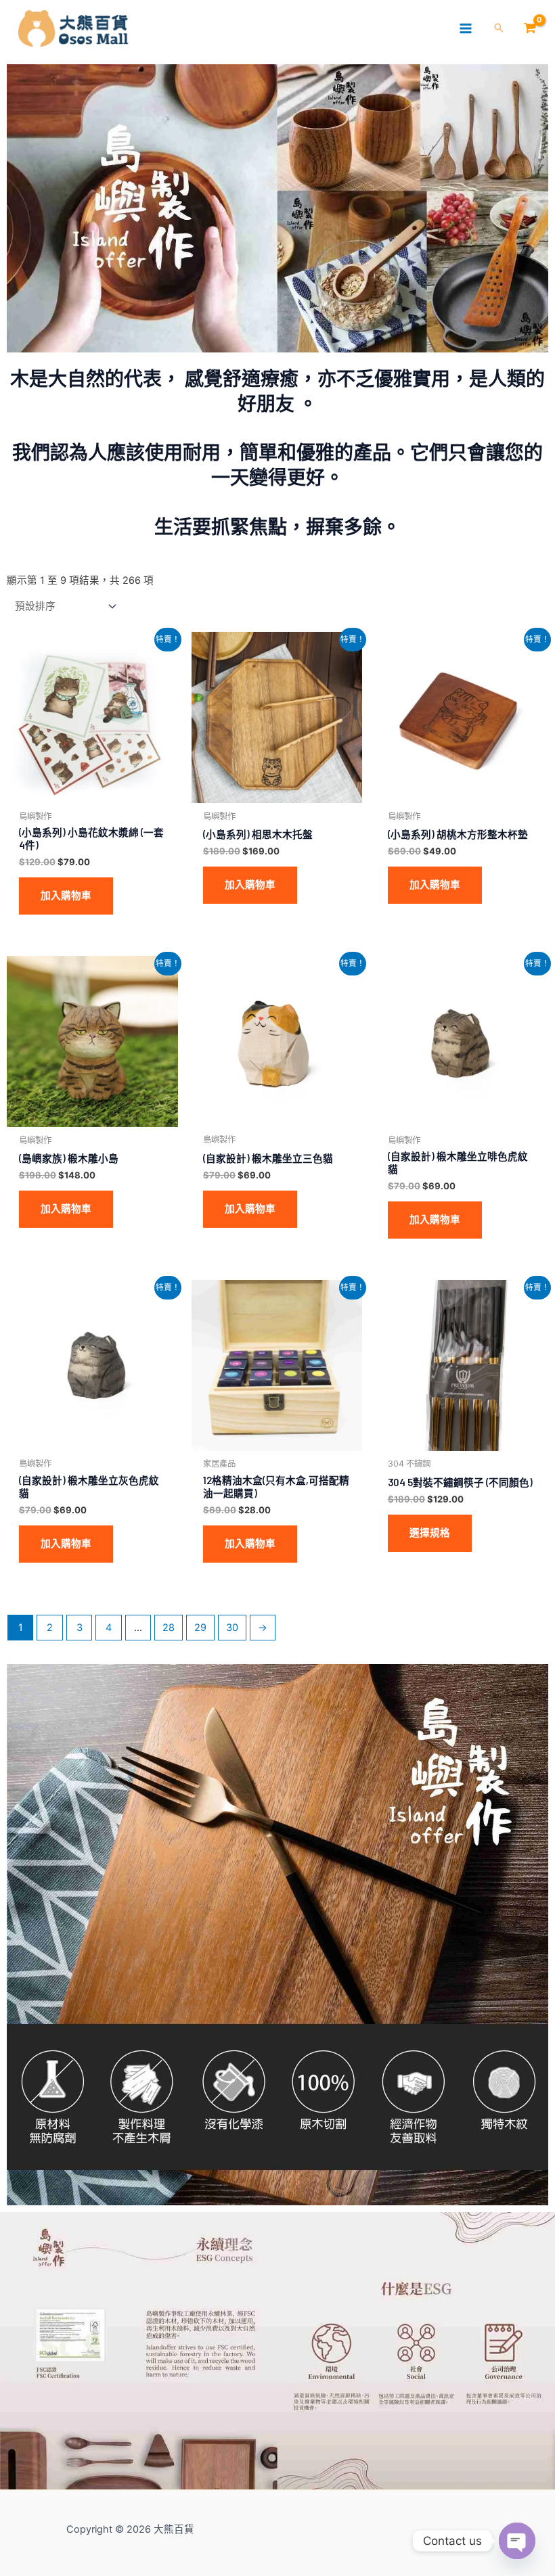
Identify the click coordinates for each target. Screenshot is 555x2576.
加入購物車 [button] (66, 896)
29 (200, 1628)
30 (232, 1628)
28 (169, 1628)
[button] (499, 29)
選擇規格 (430, 1533)
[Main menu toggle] (466, 28)
